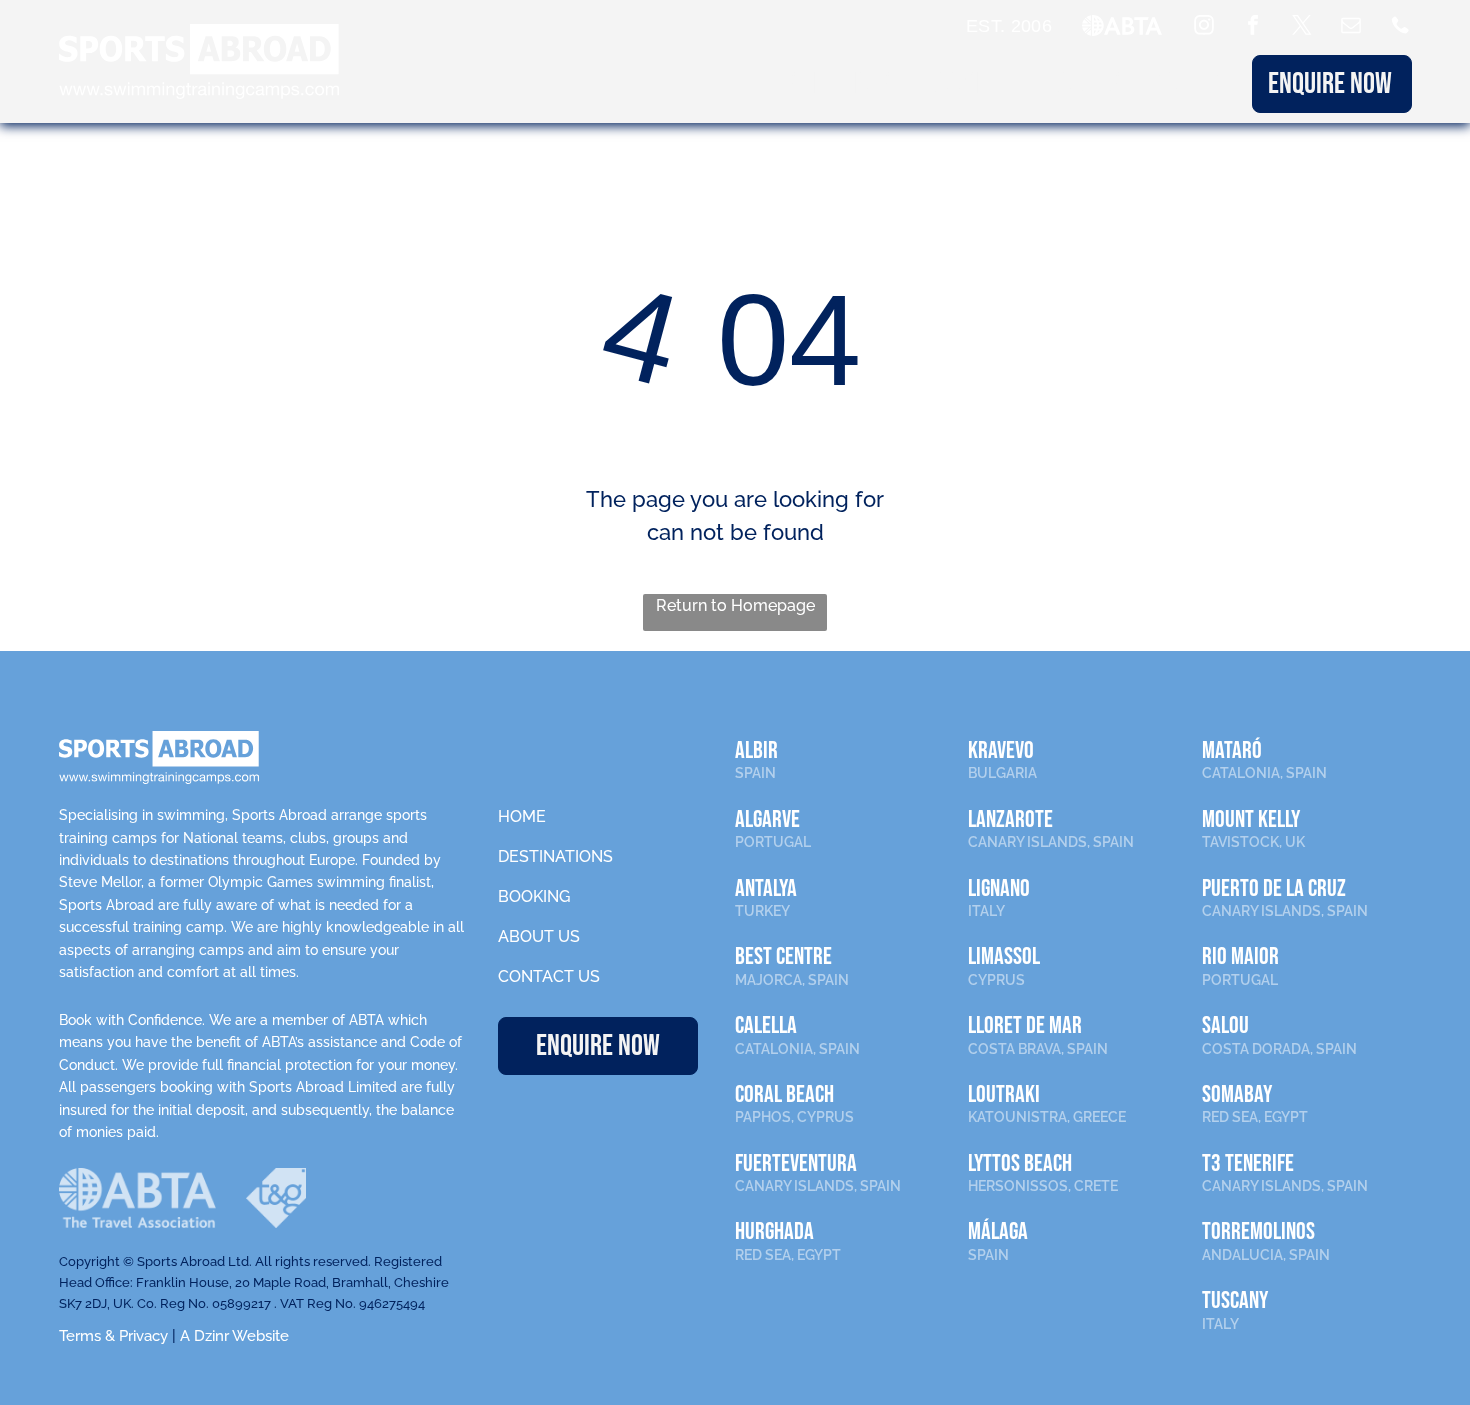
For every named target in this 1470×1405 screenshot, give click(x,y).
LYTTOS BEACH (1020, 1163)
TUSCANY (1235, 1300)
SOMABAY (1237, 1094)
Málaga (998, 1231)
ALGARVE (767, 819)
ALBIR (756, 750)
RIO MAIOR (1240, 956)
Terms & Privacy (113, 1336)
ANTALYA (766, 888)
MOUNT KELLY (1251, 819)
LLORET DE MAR (1025, 1025)
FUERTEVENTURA (796, 1163)
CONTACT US (549, 976)
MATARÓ (1232, 750)
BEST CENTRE (783, 956)
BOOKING (964, 84)
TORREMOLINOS (1258, 1231)
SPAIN (755, 773)
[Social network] (1400, 27)
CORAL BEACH (784, 1094)
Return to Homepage (735, 605)
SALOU (1225, 1025)
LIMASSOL (1004, 956)
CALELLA (766, 1025)
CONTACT (1195, 84)
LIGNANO (999, 888)
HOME (522, 816)
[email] (1351, 27)
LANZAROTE (1010, 819)
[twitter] (1302, 27)
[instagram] (1204, 27)
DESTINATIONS (829, 84)
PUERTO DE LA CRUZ (1274, 888)
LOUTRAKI (1004, 1094)
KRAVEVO (1001, 750)
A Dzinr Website (234, 1336)
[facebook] (1253, 27)
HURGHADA (774, 1231)
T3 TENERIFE (1248, 1163)
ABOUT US (1079, 84)
